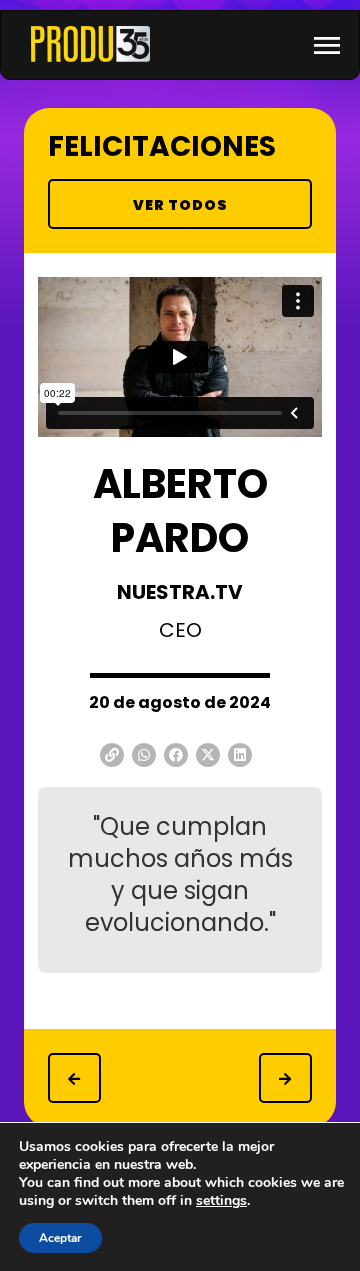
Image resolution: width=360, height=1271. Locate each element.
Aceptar (60, 1238)
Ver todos (180, 205)
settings (221, 1201)
